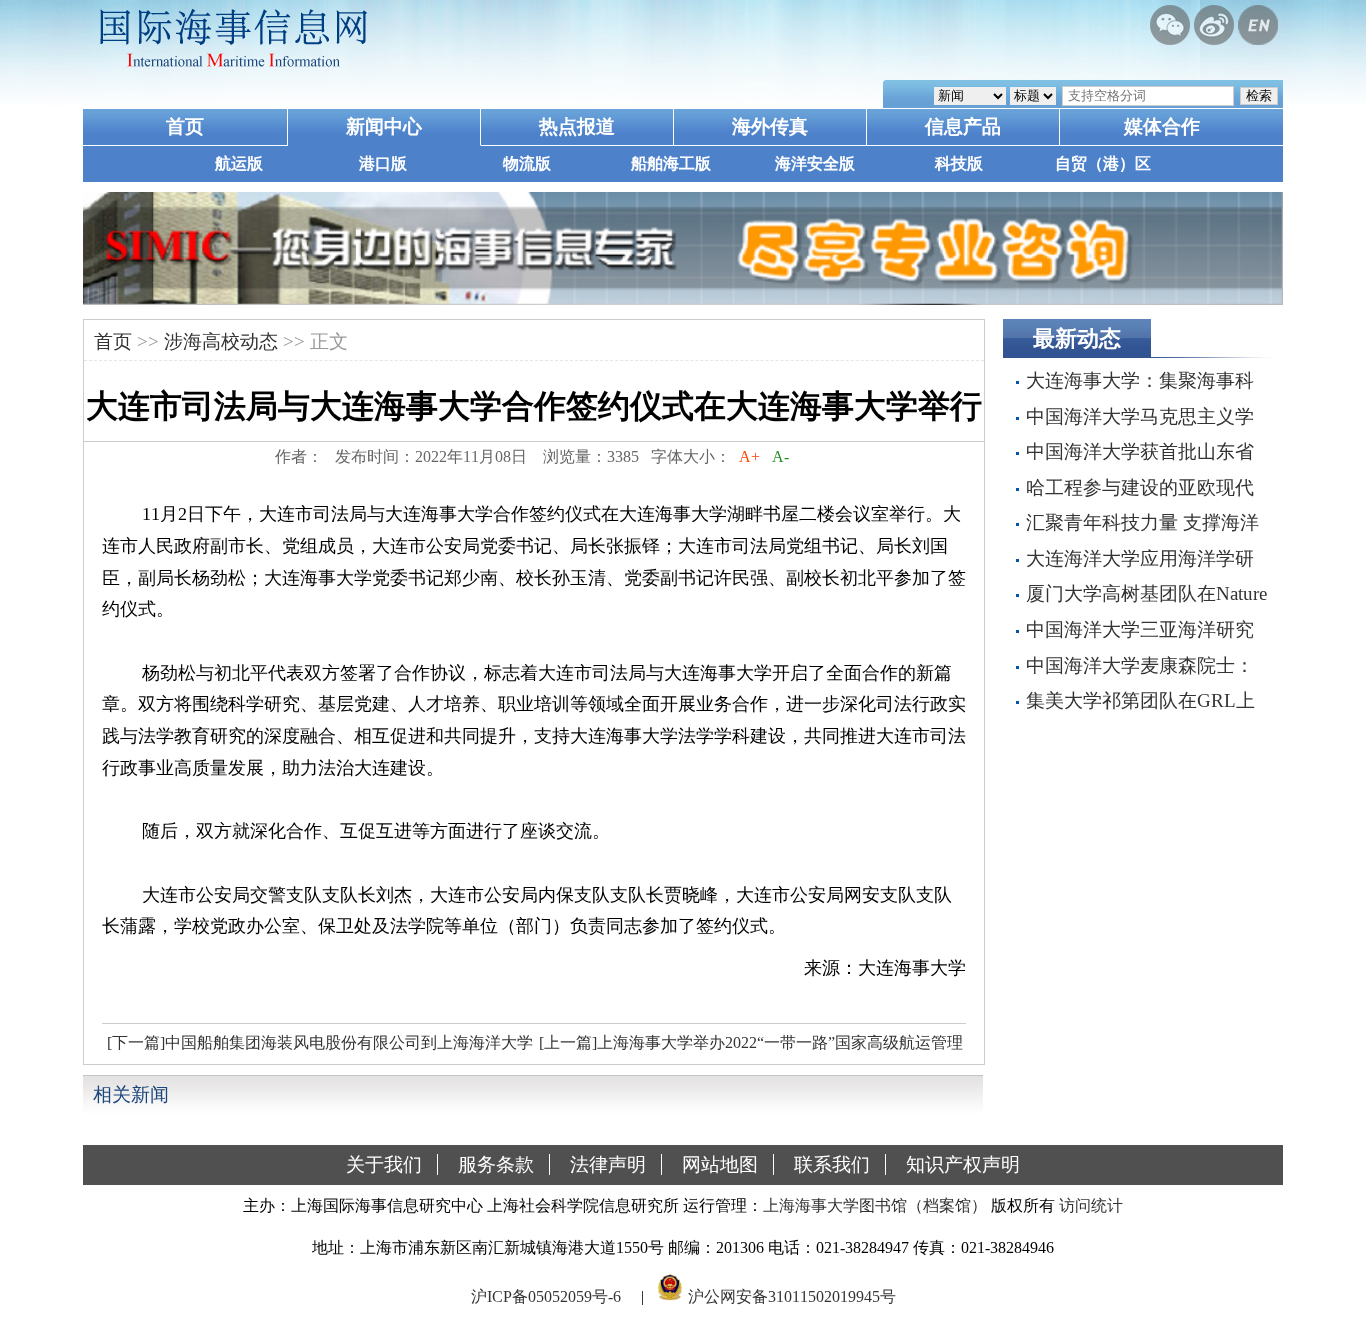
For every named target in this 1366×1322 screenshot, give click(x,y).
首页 (185, 126)
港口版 (383, 163)
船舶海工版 (671, 163)
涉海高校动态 (221, 341)
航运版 (239, 163)
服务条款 (496, 1164)
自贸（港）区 (1103, 163)
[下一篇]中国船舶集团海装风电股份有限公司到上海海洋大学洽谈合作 (317, 1048)
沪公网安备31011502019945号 (792, 1295)
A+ (749, 456)
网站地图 (720, 1164)
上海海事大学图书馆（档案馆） (875, 1205)
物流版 (527, 163)
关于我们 (384, 1164)
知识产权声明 (963, 1164)
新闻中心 (384, 126)
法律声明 (608, 1164)
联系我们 (832, 1164)
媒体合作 (1162, 126)
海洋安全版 (815, 163)
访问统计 (1091, 1205)
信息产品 (963, 126)
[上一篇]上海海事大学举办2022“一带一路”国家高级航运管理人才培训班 (748, 1048)
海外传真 (770, 126)
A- (780, 456)
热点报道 (577, 126)
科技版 (959, 163)
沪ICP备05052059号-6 (546, 1295)
